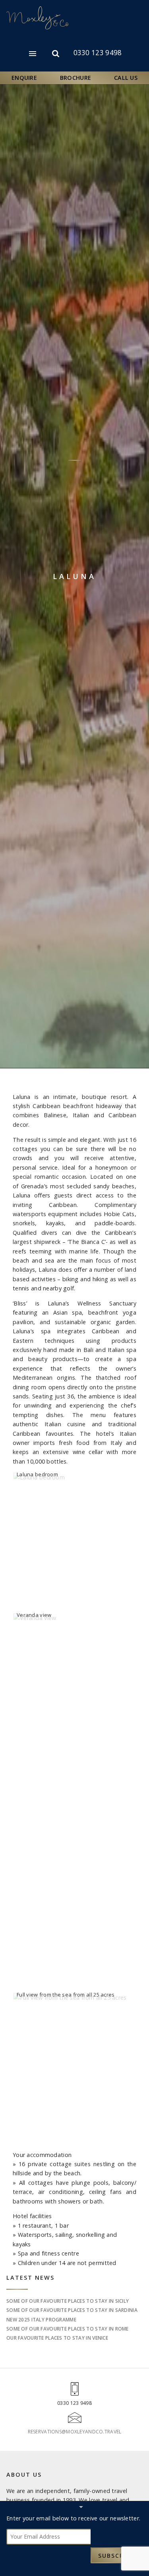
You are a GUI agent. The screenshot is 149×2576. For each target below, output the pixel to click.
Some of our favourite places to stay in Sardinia (72, 2310)
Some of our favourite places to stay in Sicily (68, 2301)
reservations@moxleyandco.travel (75, 2432)
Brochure (75, 78)
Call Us (126, 78)
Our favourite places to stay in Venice (57, 2338)
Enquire (24, 78)
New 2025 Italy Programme (41, 2320)
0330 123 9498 (98, 53)
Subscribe (116, 2556)
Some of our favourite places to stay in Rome (68, 2329)
